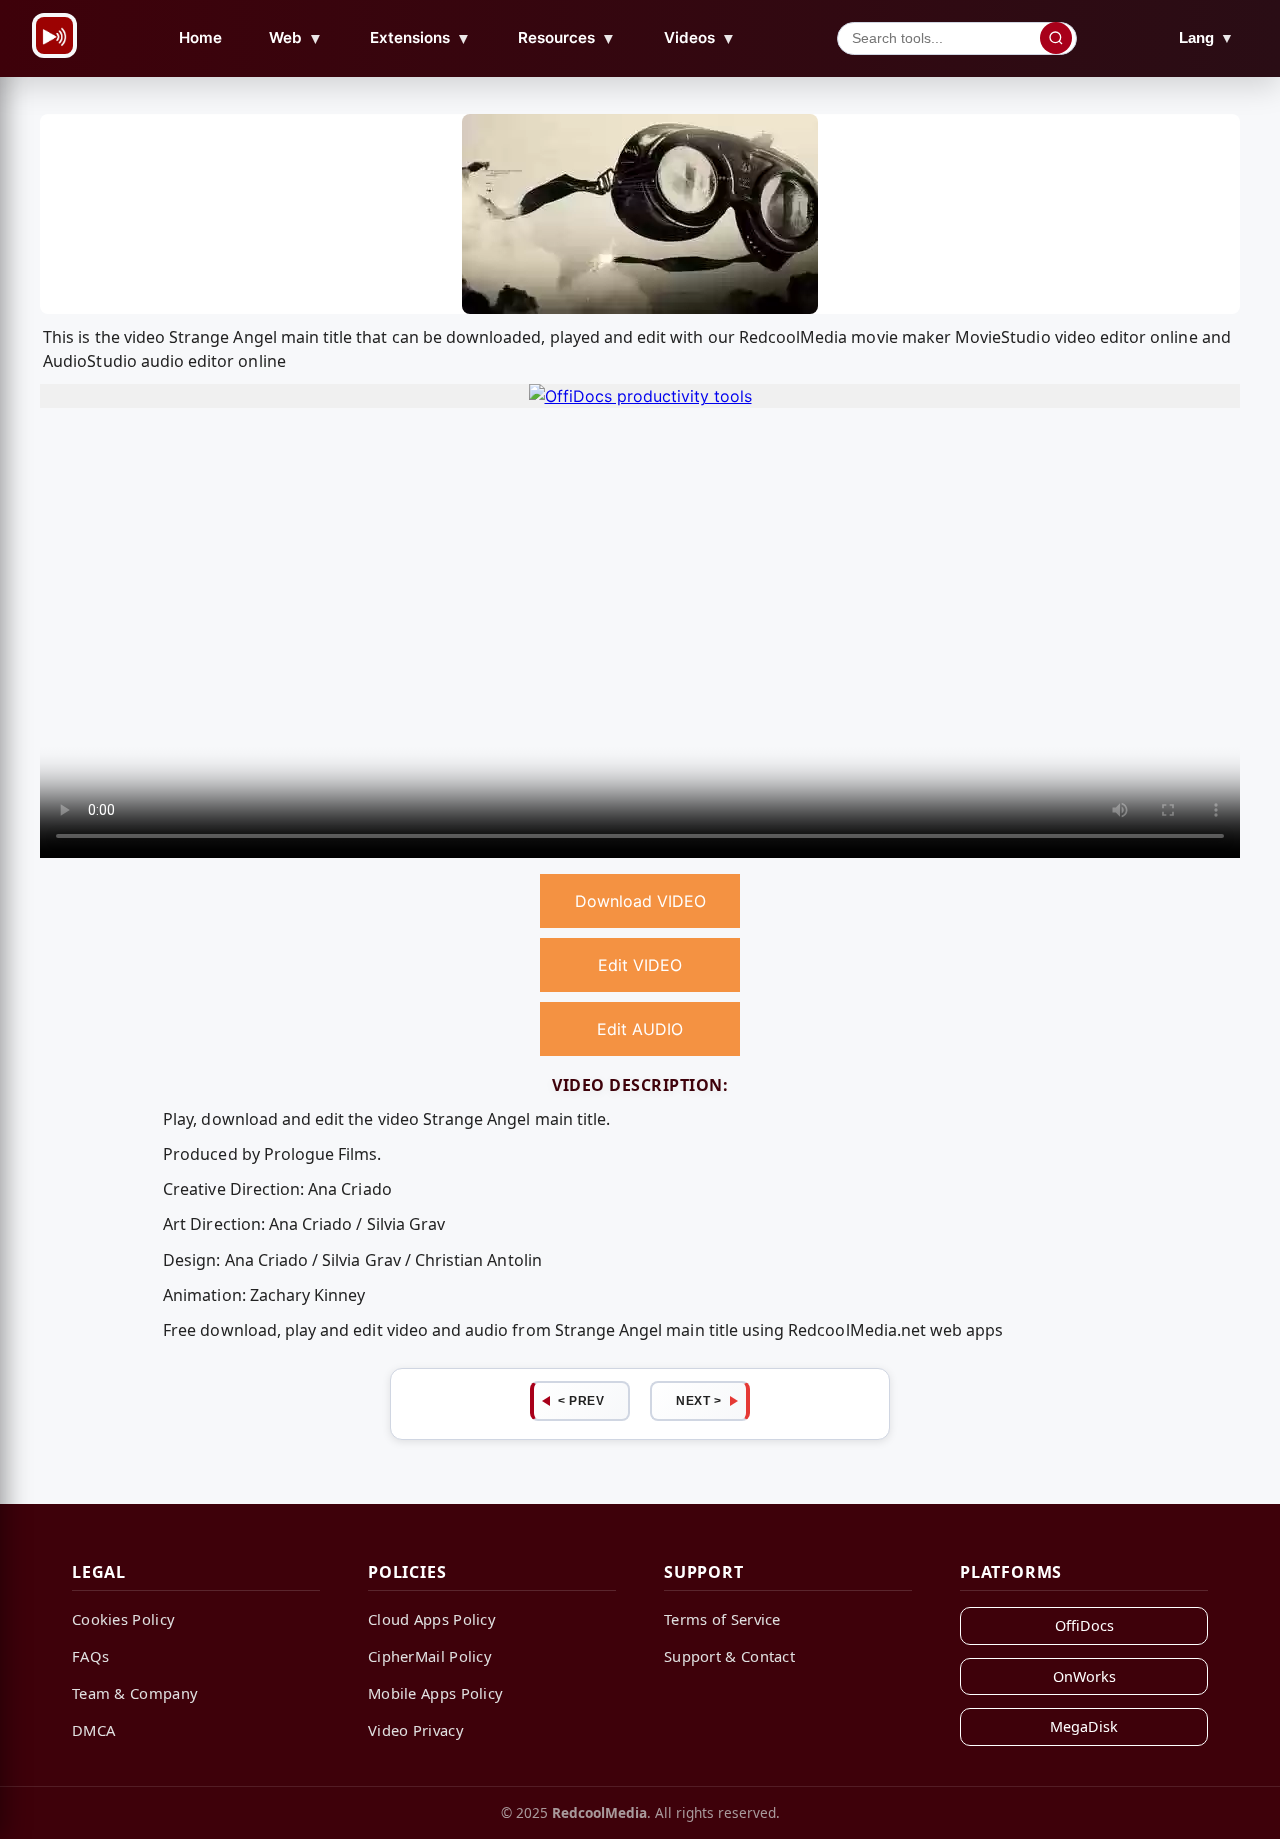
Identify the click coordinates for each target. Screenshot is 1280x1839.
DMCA (93, 1730)
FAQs (90, 1656)
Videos (700, 38)
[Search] (1056, 38)
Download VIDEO (640, 901)
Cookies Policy (123, 1619)
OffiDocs (1084, 1625)
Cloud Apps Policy (432, 1619)
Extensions (420, 38)
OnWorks (1084, 1676)
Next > (698, 1401)
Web (296, 38)
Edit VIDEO (640, 965)
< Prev (581, 1401)
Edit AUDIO (640, 1029)
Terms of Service (722, 1619)
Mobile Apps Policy (435, 1693)
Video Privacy (416, 1730)
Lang (1206, 37)
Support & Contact (729, 1656)
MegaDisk (1084, 1726)
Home (200, 37)
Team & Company (135, 1693)
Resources (567, 38)
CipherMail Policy (430, 1656)
